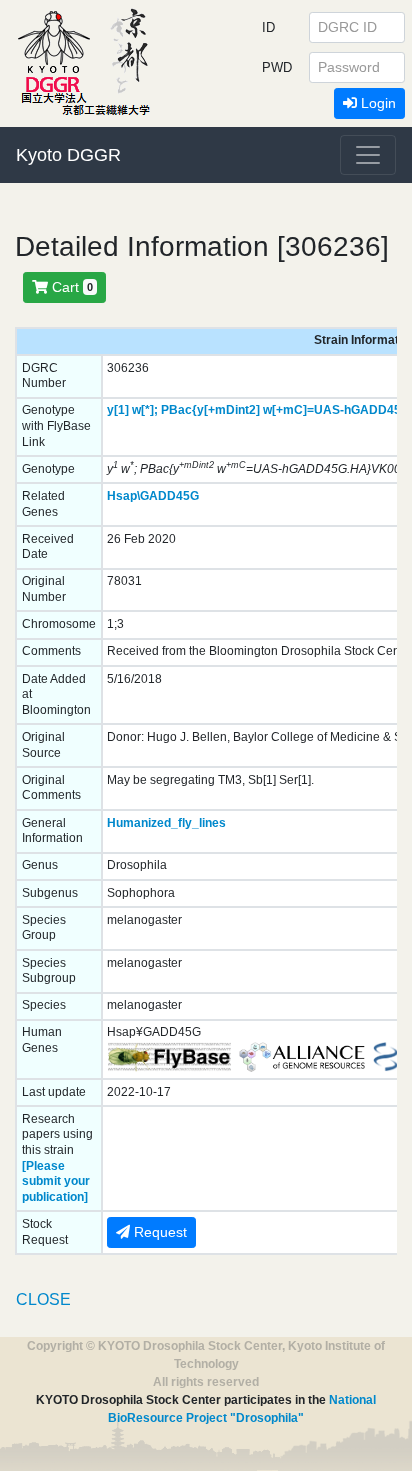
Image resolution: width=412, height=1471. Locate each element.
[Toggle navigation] (368, 155)
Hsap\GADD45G (153, 496)
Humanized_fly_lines (166, 823)
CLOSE (43, 1299)
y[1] (118, 410)
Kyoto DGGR (68, 155)
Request (158, 1232)
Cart (70, 287)
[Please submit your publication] (56, 1181)
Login (376, 103)
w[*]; (145, 410)
